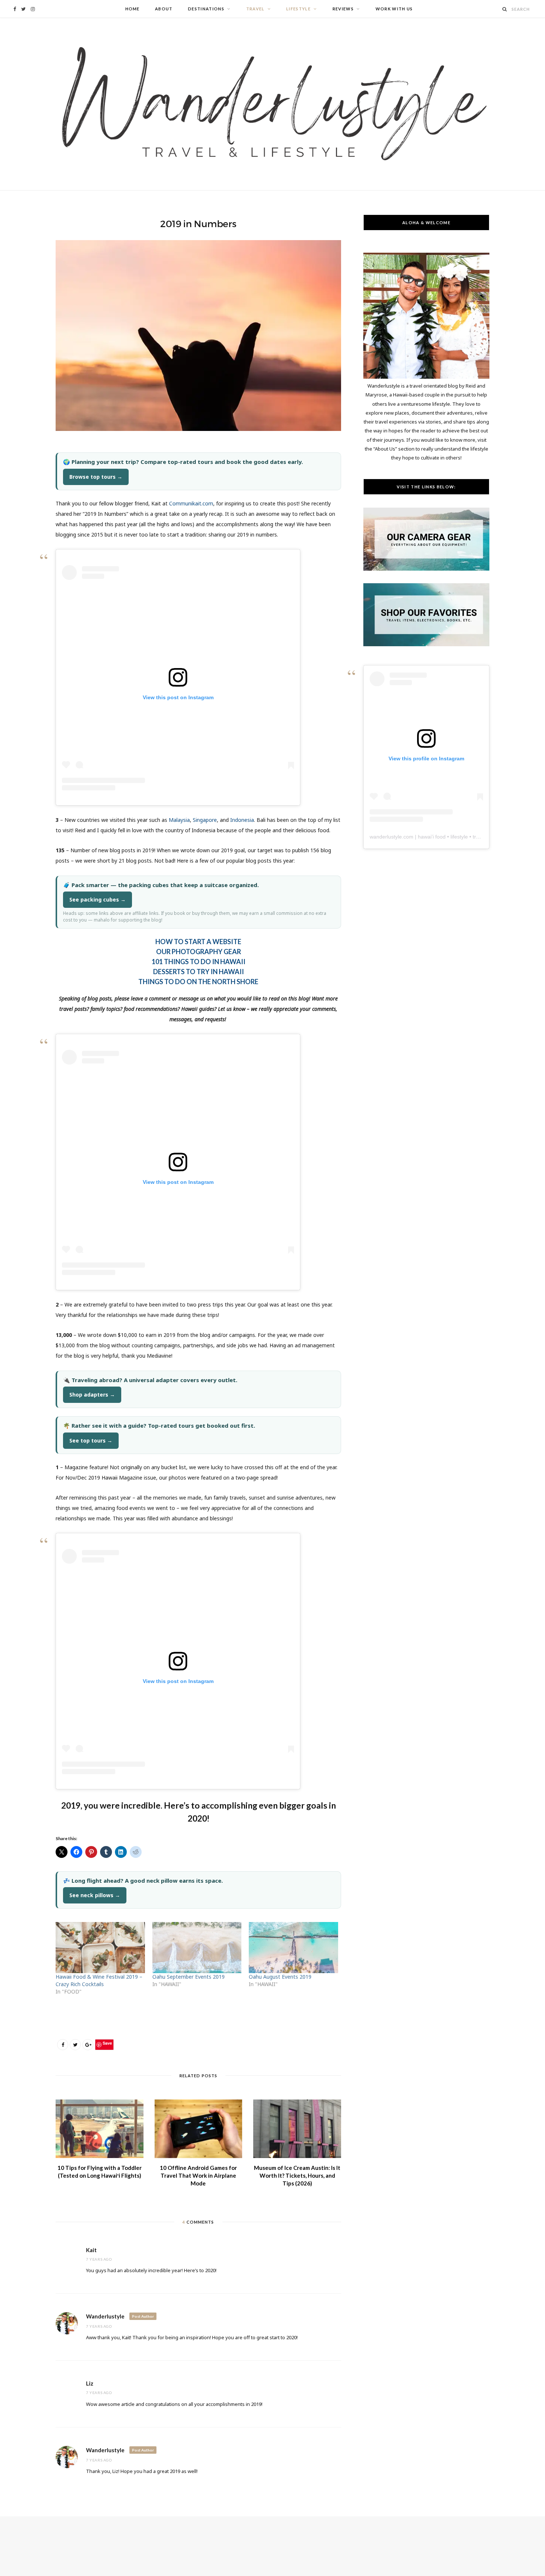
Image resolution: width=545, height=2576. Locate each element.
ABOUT (164, 9)
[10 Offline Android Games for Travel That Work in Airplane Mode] (199, 2129)
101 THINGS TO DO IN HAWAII (199, 962)
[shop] (426, 644)
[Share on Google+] (88, 2045)
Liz (90, 2383)
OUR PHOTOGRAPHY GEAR (199, 952)
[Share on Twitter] (75, 2045)
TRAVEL (255, 9)
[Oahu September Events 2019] (197, 1948)
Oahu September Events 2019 (189, 1977)
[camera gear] (426, 569)
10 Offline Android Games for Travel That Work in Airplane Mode (198, 2175)
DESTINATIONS (206, 9)
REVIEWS (343, 9)
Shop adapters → (92, 1395)
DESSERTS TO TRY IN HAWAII (199, 972)
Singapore (205, 820)
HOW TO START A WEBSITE (198, 942)
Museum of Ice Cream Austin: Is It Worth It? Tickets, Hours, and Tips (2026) (297, 2175)
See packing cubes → (98, 899)
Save (107, 2043)
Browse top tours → (96, 477)
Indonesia (242, 820)
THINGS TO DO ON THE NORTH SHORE (198, 982)
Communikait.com (191, 503)
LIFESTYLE (298, 9)
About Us (385, 449)
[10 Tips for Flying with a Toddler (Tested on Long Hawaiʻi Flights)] (100, 2129)
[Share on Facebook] (63, 2045)
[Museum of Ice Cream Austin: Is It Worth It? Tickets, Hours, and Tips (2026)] (297, 2129)
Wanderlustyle (105, 2316)
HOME (133, 9)
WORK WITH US (394, 9)
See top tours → (91, 1440)
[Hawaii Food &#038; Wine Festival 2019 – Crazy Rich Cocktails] (100, 1948)
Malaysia (179, 820)
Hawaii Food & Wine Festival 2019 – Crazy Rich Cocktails (99, 1980)
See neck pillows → (95, 1895)
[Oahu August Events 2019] (293, 1948)
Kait (91, 2250)
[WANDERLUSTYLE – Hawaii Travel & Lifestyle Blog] (272, 104)
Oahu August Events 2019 (280, 1977)
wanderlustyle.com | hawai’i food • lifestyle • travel (428, 837)
